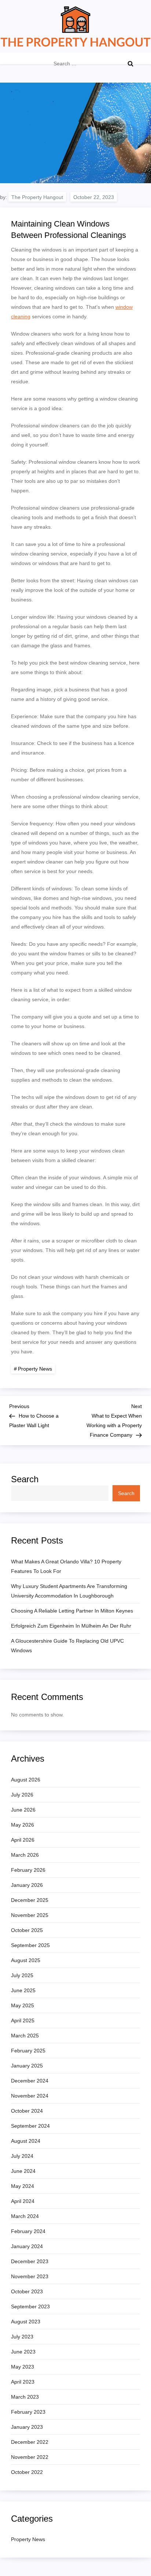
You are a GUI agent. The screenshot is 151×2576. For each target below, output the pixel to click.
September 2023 (30, 2307)
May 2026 (23, 1825)
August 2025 (26, 1960)
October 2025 (27, 1930)
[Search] (130, 64)
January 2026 (27, 1885)
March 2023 (25, 2397)
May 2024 (23, 2186)
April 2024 (23, 2201)
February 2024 (28, 2231)
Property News (35, 1369)
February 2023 (28, 2412)
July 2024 (22, 2156)
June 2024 (23, 2171)
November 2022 (30, 2457)
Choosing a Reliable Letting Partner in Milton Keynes (72, 1611)
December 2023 (30, 2261)
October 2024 (27, 2111)
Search (25, 1479)
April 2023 (23, 2382)
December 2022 (30, 2442)
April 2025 (23, 2020)
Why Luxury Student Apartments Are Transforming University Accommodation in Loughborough (69, 1591)
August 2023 (26, 2322)
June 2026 (23, 1810)
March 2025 (25, 2036)
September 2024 (30, 2126)
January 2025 (27, 2066)
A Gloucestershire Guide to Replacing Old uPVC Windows (67, 1646)
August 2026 (26, 1780)
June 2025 (23, 1990)
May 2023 (23, 2367)
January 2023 (27, 2427)
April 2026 (23, 1840)
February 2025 (28, 2051)
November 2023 (30, 2276)
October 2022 (27, 2472)
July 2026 (22, 1795)
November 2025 (30, 1915)
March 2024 (25, 2216)
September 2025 (30, 1945)
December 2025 (30, 1900)
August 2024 (26, 2141)
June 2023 (23, 2352)
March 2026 (25, 1855)
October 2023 (27, 2291)
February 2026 (28, 1870)
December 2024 (30, 2081)
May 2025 (23, 2005)
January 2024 (27, 2246)
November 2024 (30, 2096)
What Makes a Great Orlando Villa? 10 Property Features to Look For (66, 1566)
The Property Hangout (37, 197)
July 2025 (22, 1975)
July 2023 (22, 2337)
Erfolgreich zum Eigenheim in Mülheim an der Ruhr (71, 1626)
